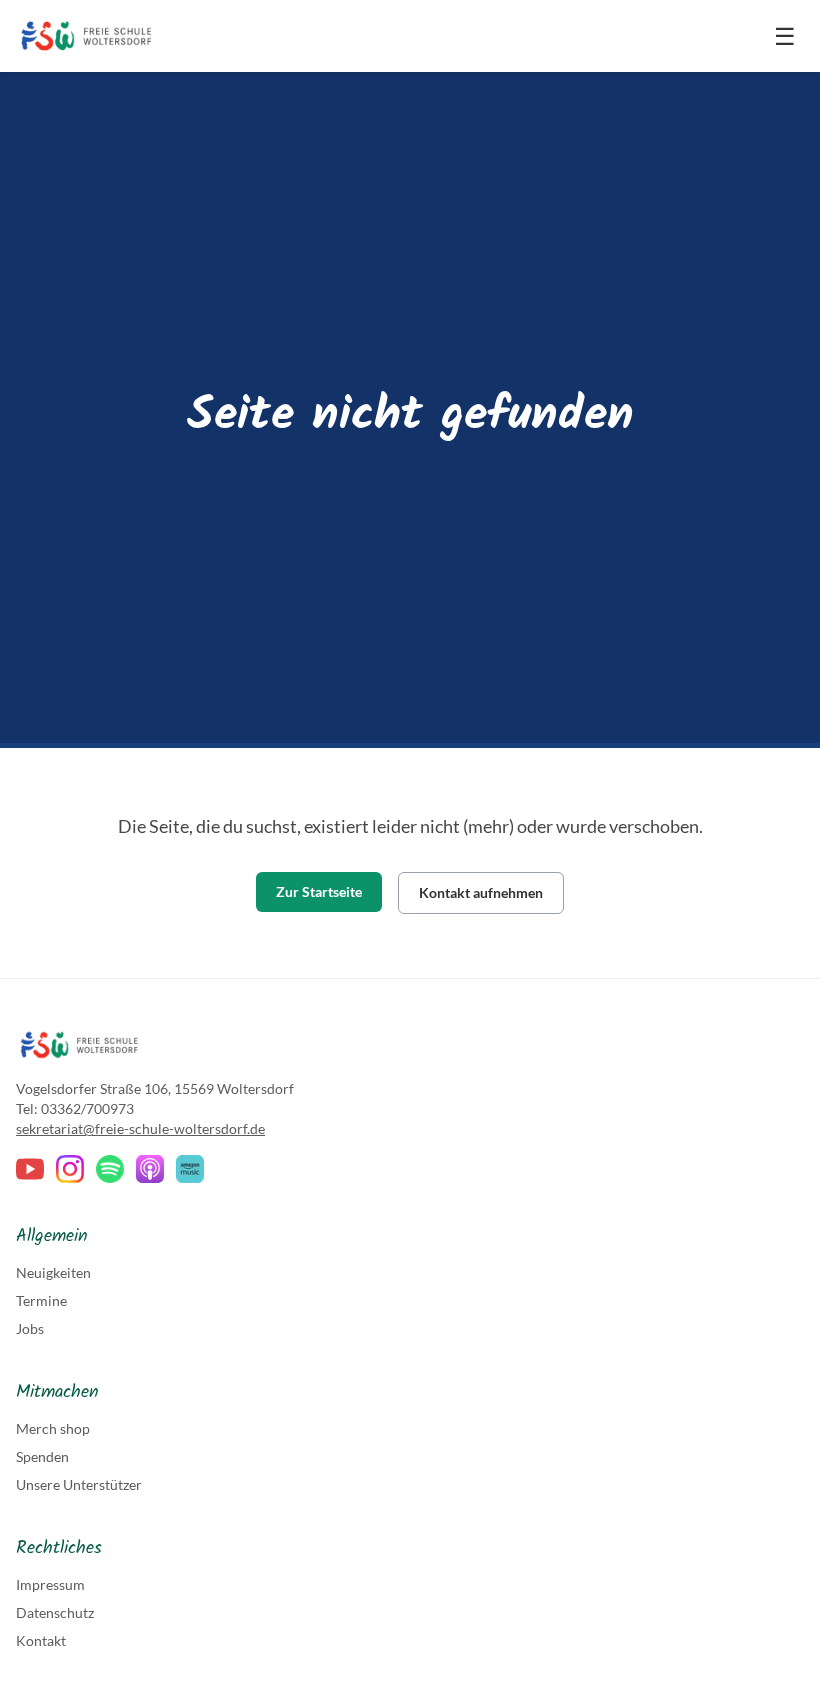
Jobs (30, 1328)
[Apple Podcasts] (150, 1169)
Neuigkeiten (53, 1272)
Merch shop (53, 1428)
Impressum (50, 1584)
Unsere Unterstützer (79, 1484)
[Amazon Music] (190, 1169)
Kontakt (41, 1640)
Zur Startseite (319, 891)
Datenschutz (55, 1612)
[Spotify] (110, 1169)
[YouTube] (30, 1169)
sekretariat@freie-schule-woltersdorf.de (140, 1128)
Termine (41, 1300)
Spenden (42, 1456)
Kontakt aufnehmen (481, 892)
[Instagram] (70, 1169)
